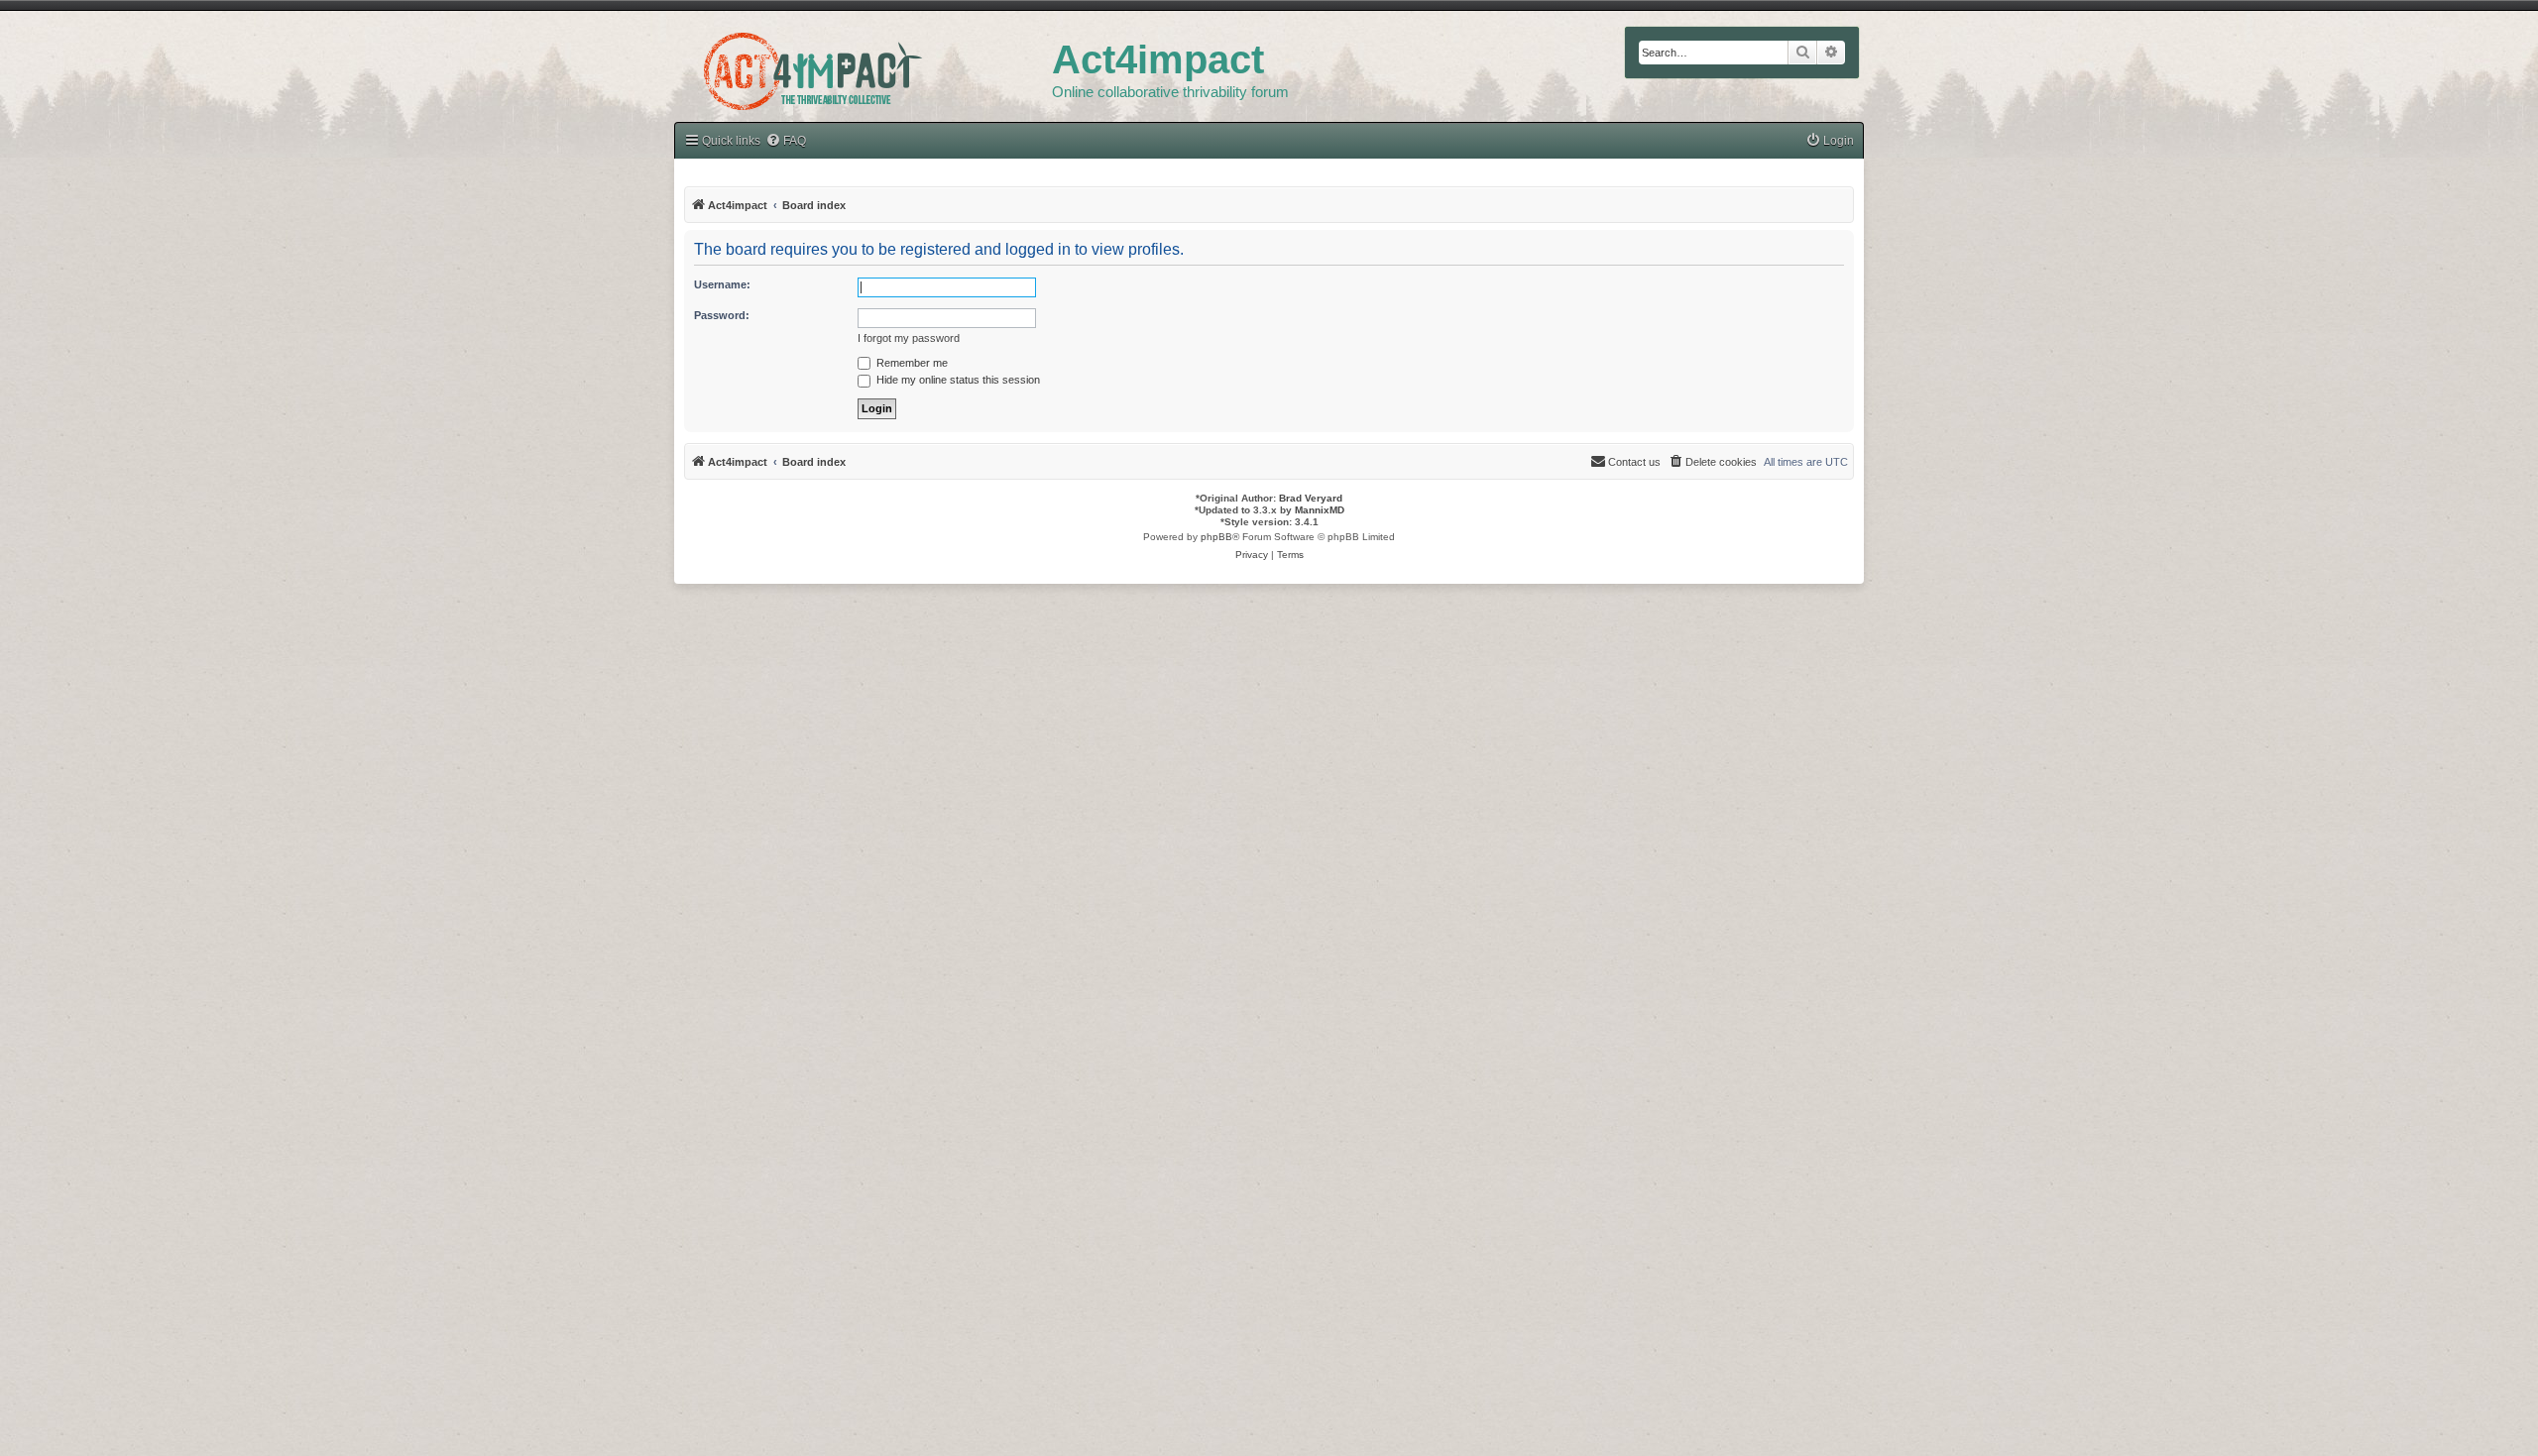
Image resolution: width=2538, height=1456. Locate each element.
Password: (722, 315)
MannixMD (1320, 510)
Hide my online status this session (957, 380)
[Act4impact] (863, 68)
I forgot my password (909, 338)
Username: (722, 284)
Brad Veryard (1311, 498)
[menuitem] (786, 141)
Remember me (911, 363)
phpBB (1216, 537)
